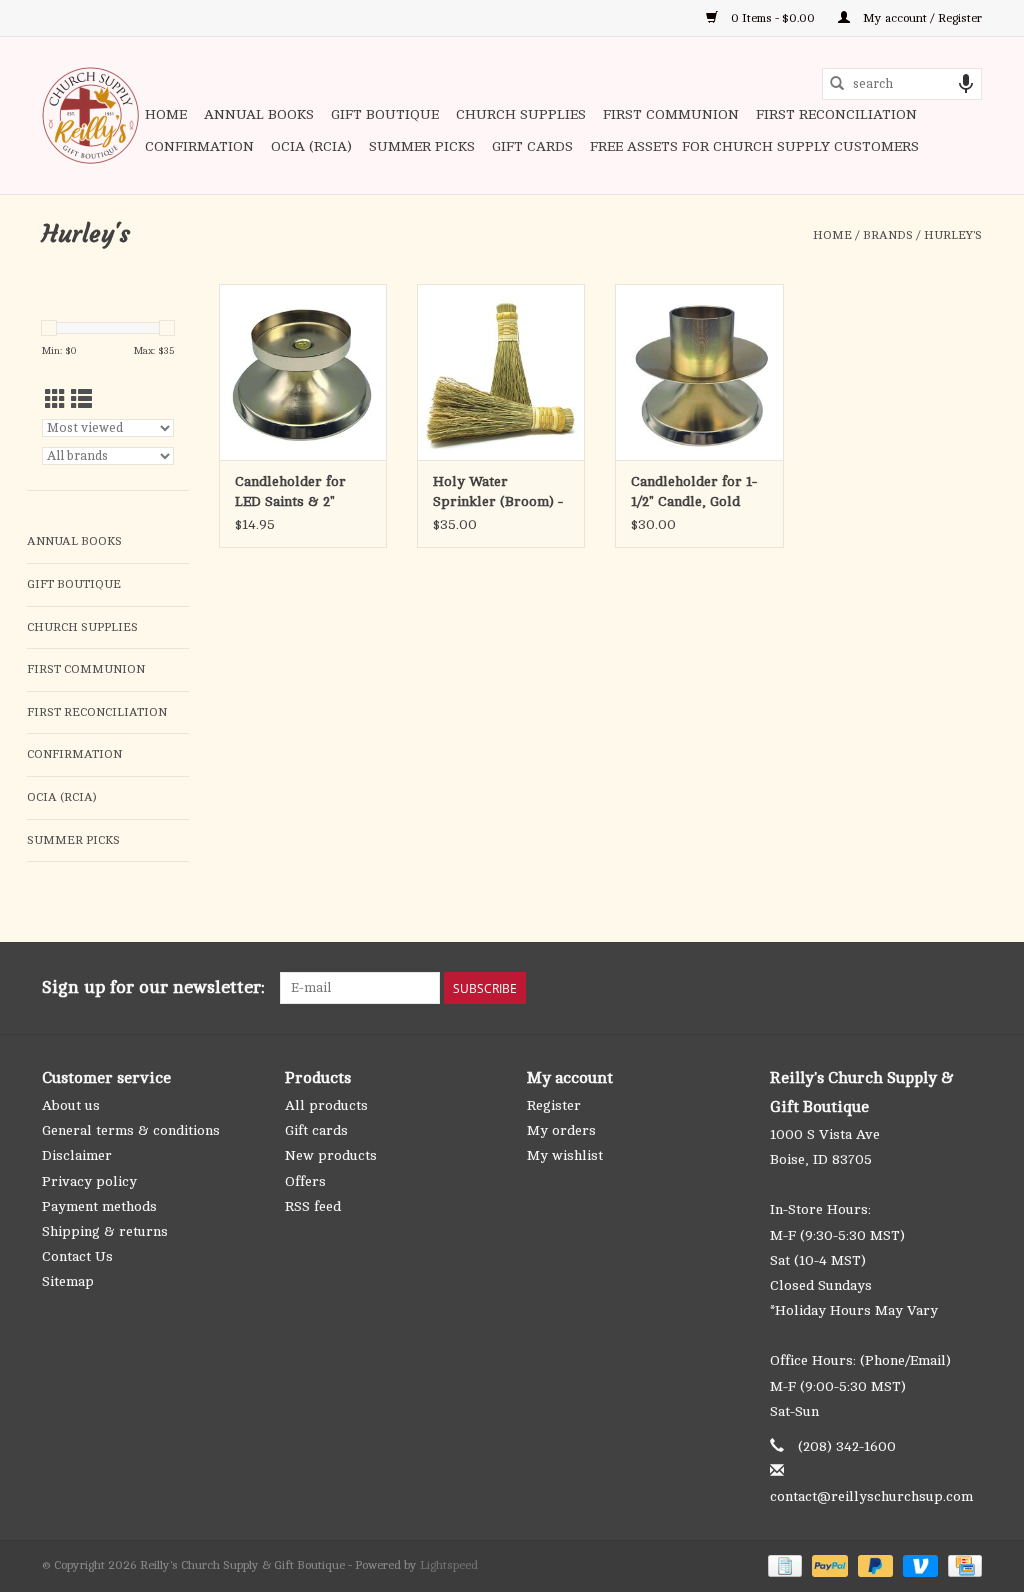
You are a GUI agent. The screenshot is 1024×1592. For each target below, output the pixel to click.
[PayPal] (827, 1565)
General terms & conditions (131, 1130)
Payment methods (99, 1206)
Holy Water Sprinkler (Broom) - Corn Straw (498, 493)
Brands (888, 235)
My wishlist (565, 1155)
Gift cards (532, 146)
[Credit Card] (961, 1565)
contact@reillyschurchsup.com (871, 1496)
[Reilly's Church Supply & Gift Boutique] (90, 115)
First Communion (671, 114)
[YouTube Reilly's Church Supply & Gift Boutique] (930, 988)
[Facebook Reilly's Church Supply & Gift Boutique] (858, 988)
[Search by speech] (966, 84)
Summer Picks (422, 146)
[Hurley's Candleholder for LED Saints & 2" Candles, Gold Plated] (303, 372)
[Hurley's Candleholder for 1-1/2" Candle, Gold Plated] (699, 372)
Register (554, 1105)
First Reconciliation (836, 114)
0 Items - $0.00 (773, 18)
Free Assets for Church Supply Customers (754, 146)
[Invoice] (783, 1565)
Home (166, 114)
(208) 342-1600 (847, 1446)
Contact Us (77, 1256)
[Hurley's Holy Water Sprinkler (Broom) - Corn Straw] (501, 372)
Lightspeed (449, 1565)
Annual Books (259, 114)
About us (71, 1105)
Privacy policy (89, 1181)
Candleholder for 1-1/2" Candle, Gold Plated (694, 493)
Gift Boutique (385, 114)
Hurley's (953, 235)
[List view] (81, 400)
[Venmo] (918, 1565)
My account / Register (921, 18)
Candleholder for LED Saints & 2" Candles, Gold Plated (302, 493)
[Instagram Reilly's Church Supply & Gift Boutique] (966, 988)
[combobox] (902, 84)
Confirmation (199, 146)
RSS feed (313, 1206)
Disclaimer (77, 1155)
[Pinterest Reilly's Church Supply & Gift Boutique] (894, 988)
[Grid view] (55, 400)
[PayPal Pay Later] (873, 1565)
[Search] (837, 84)
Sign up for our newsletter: (153, 987)
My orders (561, 1130)
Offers (305, 1181)
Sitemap (68, 1281)
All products (326, 1105)
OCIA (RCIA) (311, 146)
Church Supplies (521, 114)
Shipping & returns (105, 1231)
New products (331, 1155)
